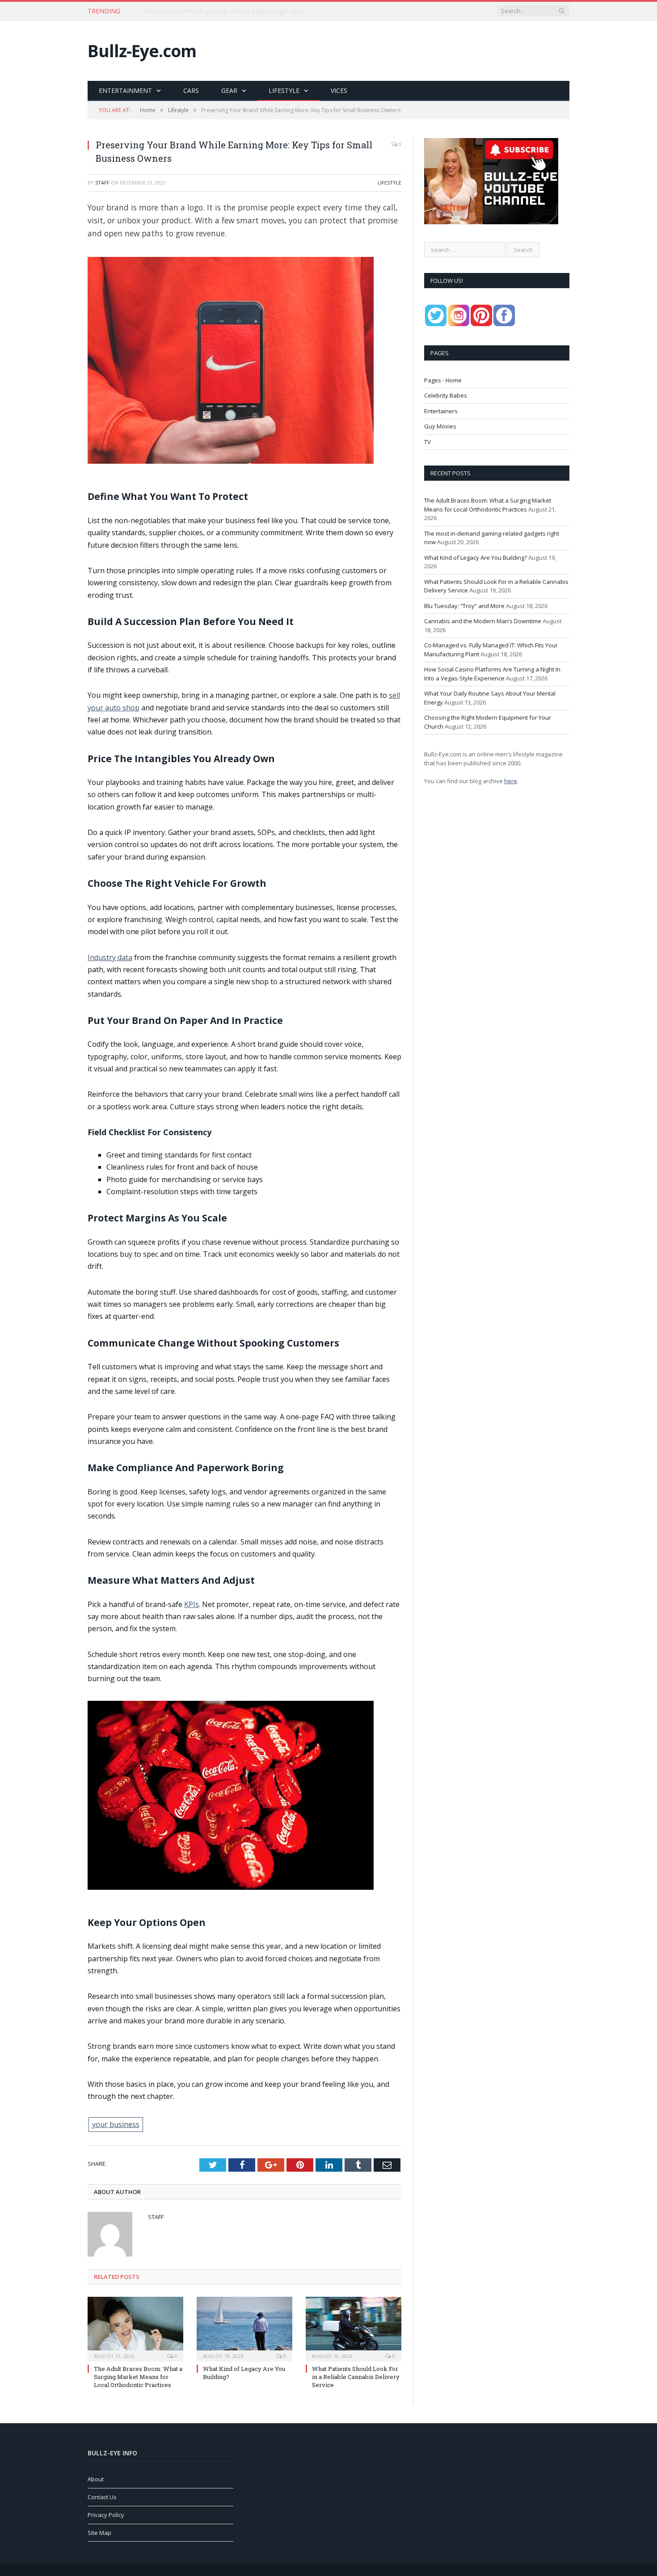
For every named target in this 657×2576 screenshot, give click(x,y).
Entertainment (125, 90)
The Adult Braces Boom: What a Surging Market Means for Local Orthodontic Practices (138, 2377)
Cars (191, 90)
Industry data (110, 957)
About (96, 2479)
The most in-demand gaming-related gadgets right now (223, 11)
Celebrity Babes (446, 395)
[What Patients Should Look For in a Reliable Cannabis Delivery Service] (354, 2328)
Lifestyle (284, 90)
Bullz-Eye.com (142, 51)
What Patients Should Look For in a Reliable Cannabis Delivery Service (356, 2377)
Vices (339, 90)
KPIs (192, 1604)
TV (427, 442)
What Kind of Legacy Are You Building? (476, 558)
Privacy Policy (106, 2515)
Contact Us (102, 2497)
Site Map (99, 2533)
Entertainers (441, 411)
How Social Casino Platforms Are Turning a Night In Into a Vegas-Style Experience (492, 674)
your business (116, 2124)
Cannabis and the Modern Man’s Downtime (483, 621)
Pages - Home (443, 380)
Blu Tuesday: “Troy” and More (464, 606)
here (511, 781)
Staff (102, 183)
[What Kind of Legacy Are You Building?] (244, 2328)
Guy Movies (440, 426)
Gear (229, 90)
